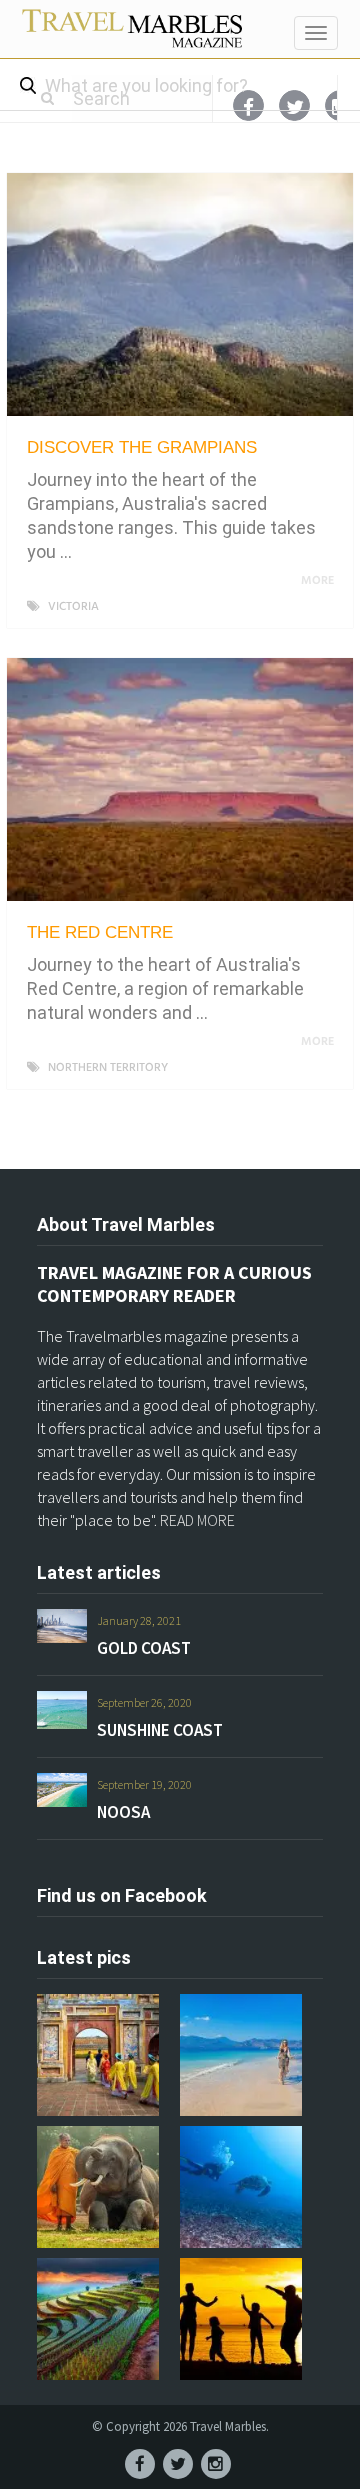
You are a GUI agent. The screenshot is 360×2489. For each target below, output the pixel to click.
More (319, 581)
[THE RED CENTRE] (180, 779)
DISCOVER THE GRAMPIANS (142, 447)
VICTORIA (73, 607)
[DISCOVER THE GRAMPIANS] (180, 294)
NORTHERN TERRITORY (108, 1068)
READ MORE (197, 1520)
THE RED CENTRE (100, 932)
